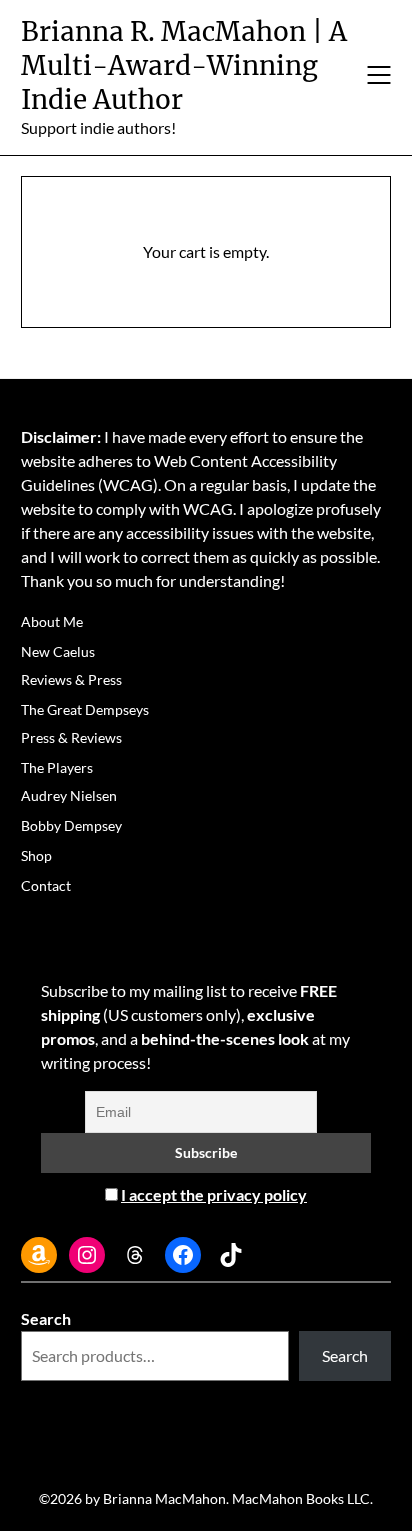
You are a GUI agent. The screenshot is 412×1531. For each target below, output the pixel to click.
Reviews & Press (71, 679)
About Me (52, 621)
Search (46, 1318)
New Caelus (58, 651)
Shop (36, 855)
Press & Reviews (71, 737)
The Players (57, 767)
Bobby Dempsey (71, 825)
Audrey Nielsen (69, 795)
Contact (46, 885)
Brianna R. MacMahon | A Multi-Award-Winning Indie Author (184, 65)
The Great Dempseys (85, 709)
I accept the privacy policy (214, 1194)
